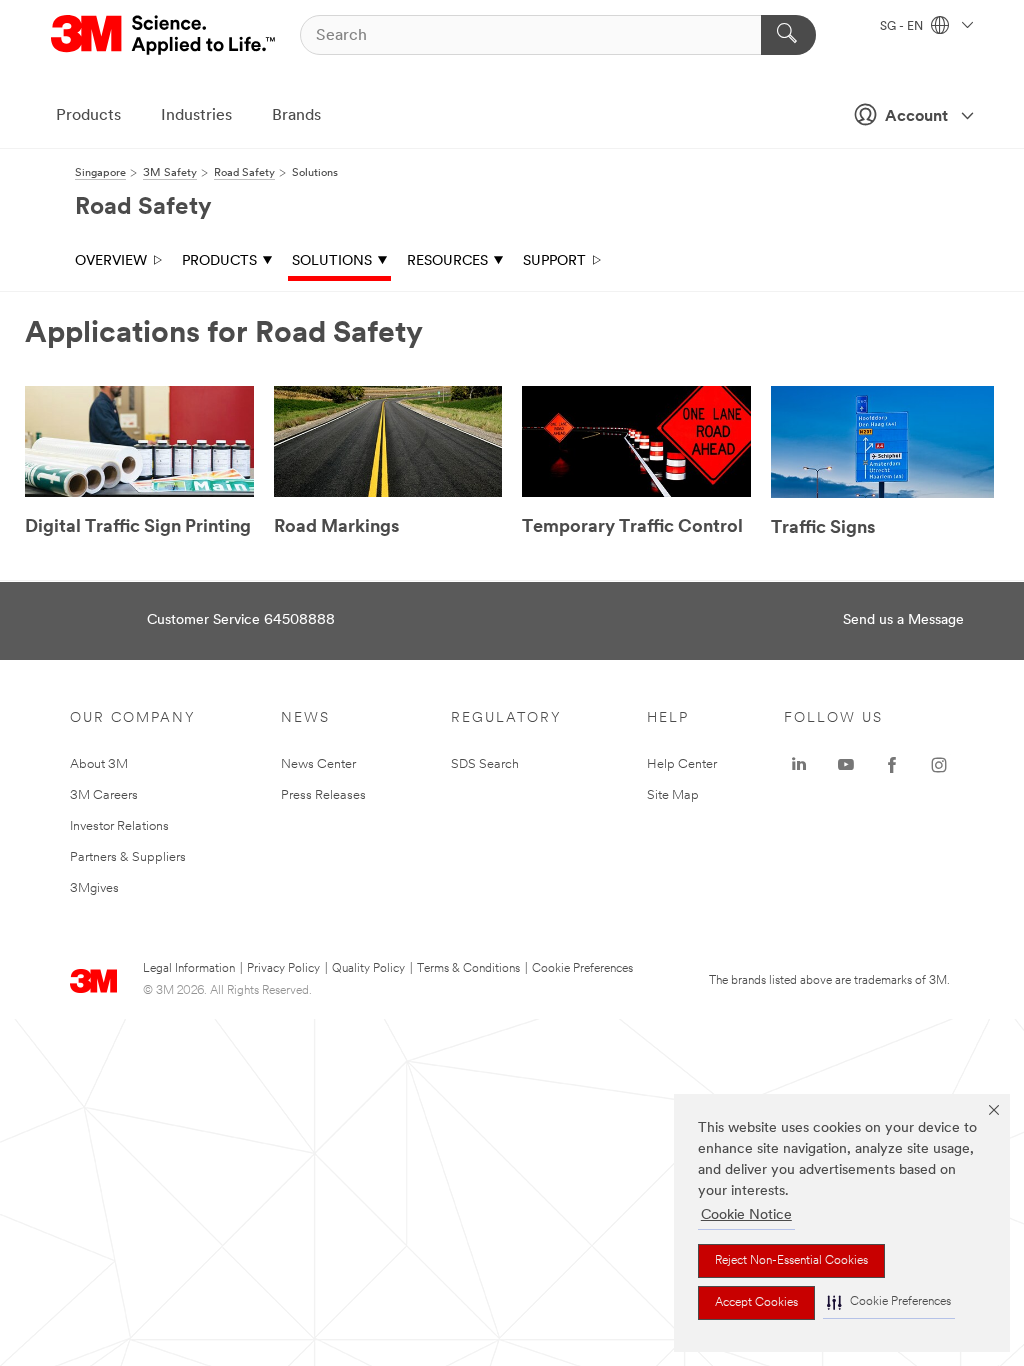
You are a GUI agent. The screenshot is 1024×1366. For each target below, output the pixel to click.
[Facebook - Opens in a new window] (892, 765)
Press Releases (323, 795)
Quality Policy (368, 969)
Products (88, 116)
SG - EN (903, 27)
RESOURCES (447, 261)
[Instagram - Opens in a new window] (939, 765)
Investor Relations (119, 826)
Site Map (673, 795)
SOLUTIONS (332, 261)
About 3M (99, 764)
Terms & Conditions (468, 969)
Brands (296, 116)
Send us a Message (903, 620)
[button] (889, 1302)
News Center (318, 764)
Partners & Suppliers (128, 857)
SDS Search (485, 764)
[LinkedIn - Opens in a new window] (799, 765)
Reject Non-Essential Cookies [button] (791, 1261)
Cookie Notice (746, 1215)
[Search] (788, 35)
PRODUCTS (219, 261)
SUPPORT (554, 261)
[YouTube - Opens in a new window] (846, 765)
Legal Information (189, 969)
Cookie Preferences (582, 969)
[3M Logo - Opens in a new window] (164, 35)
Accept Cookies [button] (756, 1303)
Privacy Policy (283, 969)
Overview (111, 261)
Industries (196, 116)
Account (916, 117)
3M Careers (104, 795)
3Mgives (94, 888)
